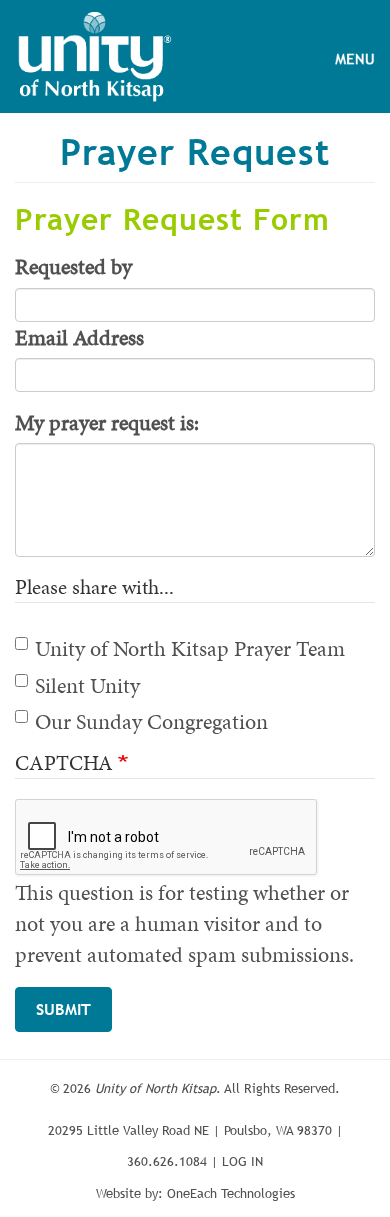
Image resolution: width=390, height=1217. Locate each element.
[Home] (95, 56)
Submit (63, 1009)
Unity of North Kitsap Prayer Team (190, 648)
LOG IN (242, 1161)
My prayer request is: (107, 422)
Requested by (73, 266)
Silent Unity (87, 685)
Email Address (79, 337)
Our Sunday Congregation (151, 721)
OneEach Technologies (231, 1193)
